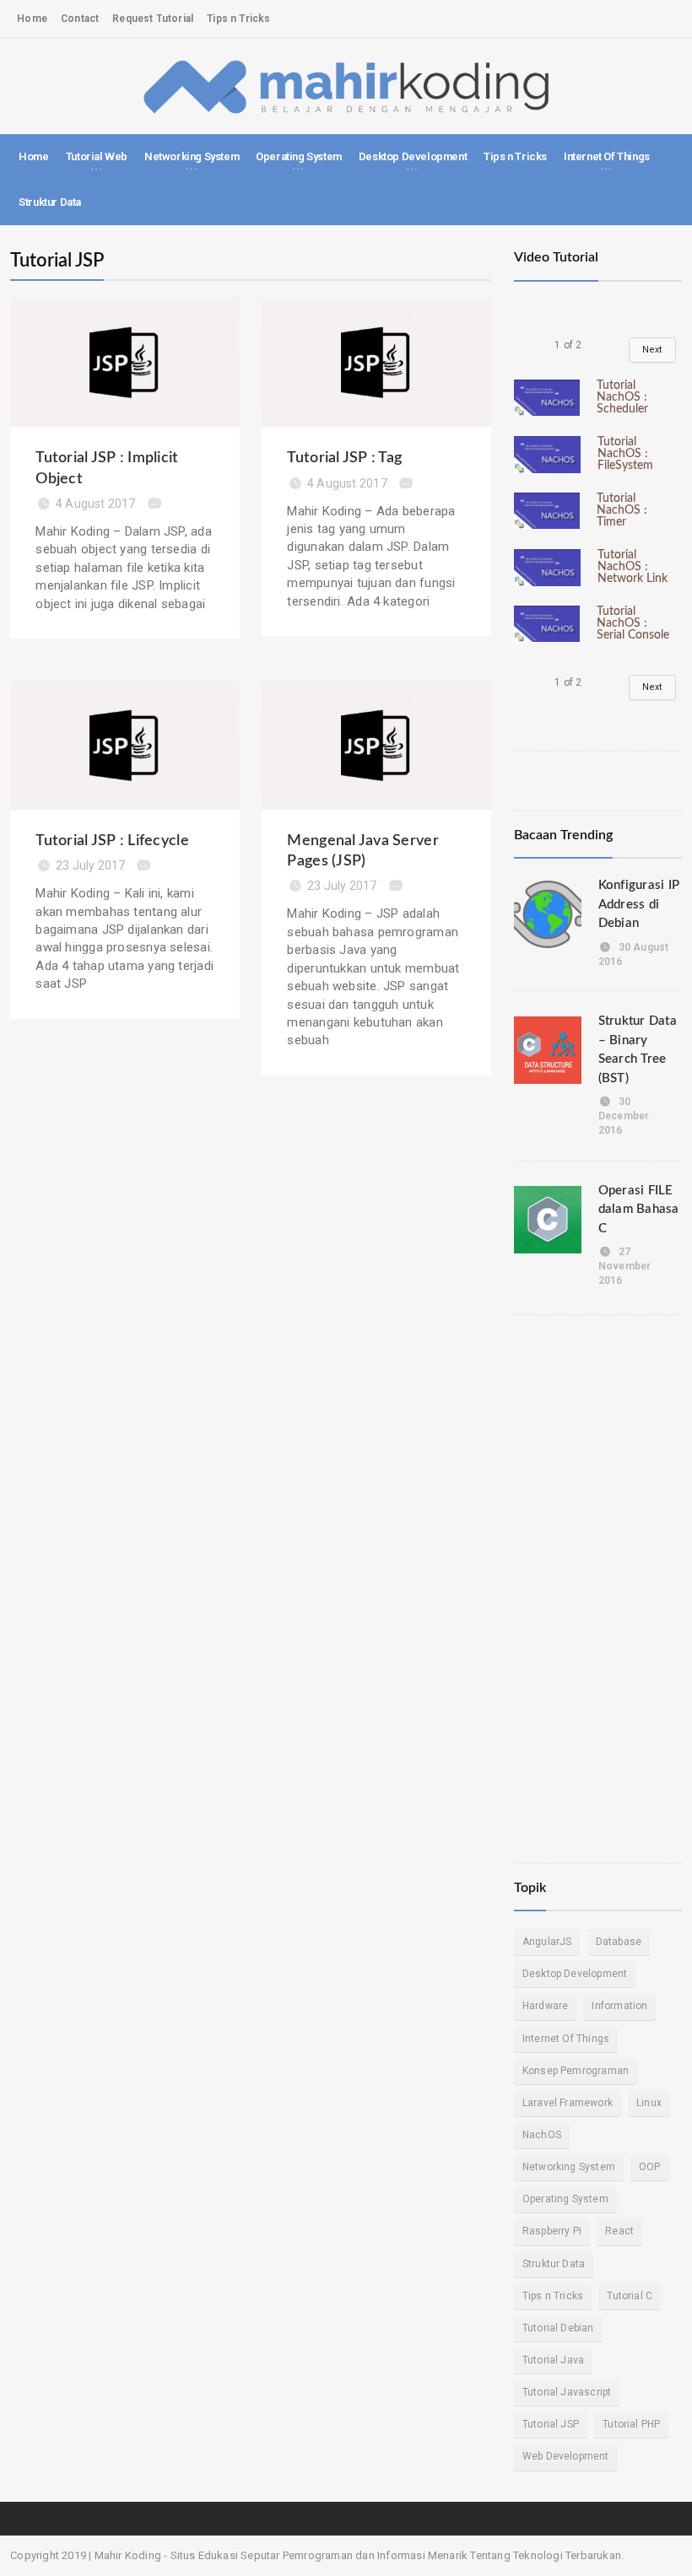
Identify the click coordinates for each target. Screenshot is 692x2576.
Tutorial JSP (551, 2424)
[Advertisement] (598, 1585)
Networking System (569, 2167)
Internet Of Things (566, 2039)
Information (619, 2006)
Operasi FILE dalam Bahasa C (639, 1210)
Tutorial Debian (558, 2328)
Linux (649, 2103)
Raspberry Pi (552, 2231)
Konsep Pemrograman (576, 2071)
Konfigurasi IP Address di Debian (639, 904)
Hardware (545, 2006)
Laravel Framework (568, 2103)
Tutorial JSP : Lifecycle (112, 841)
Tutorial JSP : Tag (344, 458)
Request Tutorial (153, 19)
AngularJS (547, 1942)
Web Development (566, 2456)
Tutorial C (630, 2296)
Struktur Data (50, 202)
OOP (650, 2167)
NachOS (542, 2135)
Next (652, 350)
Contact (80, 19)
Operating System (565, 2199)
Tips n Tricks (238, 19)
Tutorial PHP (631, 2424)
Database (619, 1942)
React (619, 2231)
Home (32, 19)
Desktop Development (575, 1974)
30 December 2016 (624, 1116)
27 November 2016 (624, 1266)
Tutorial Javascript (567, 2392)
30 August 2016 (634, 954)
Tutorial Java (553, 2360)
